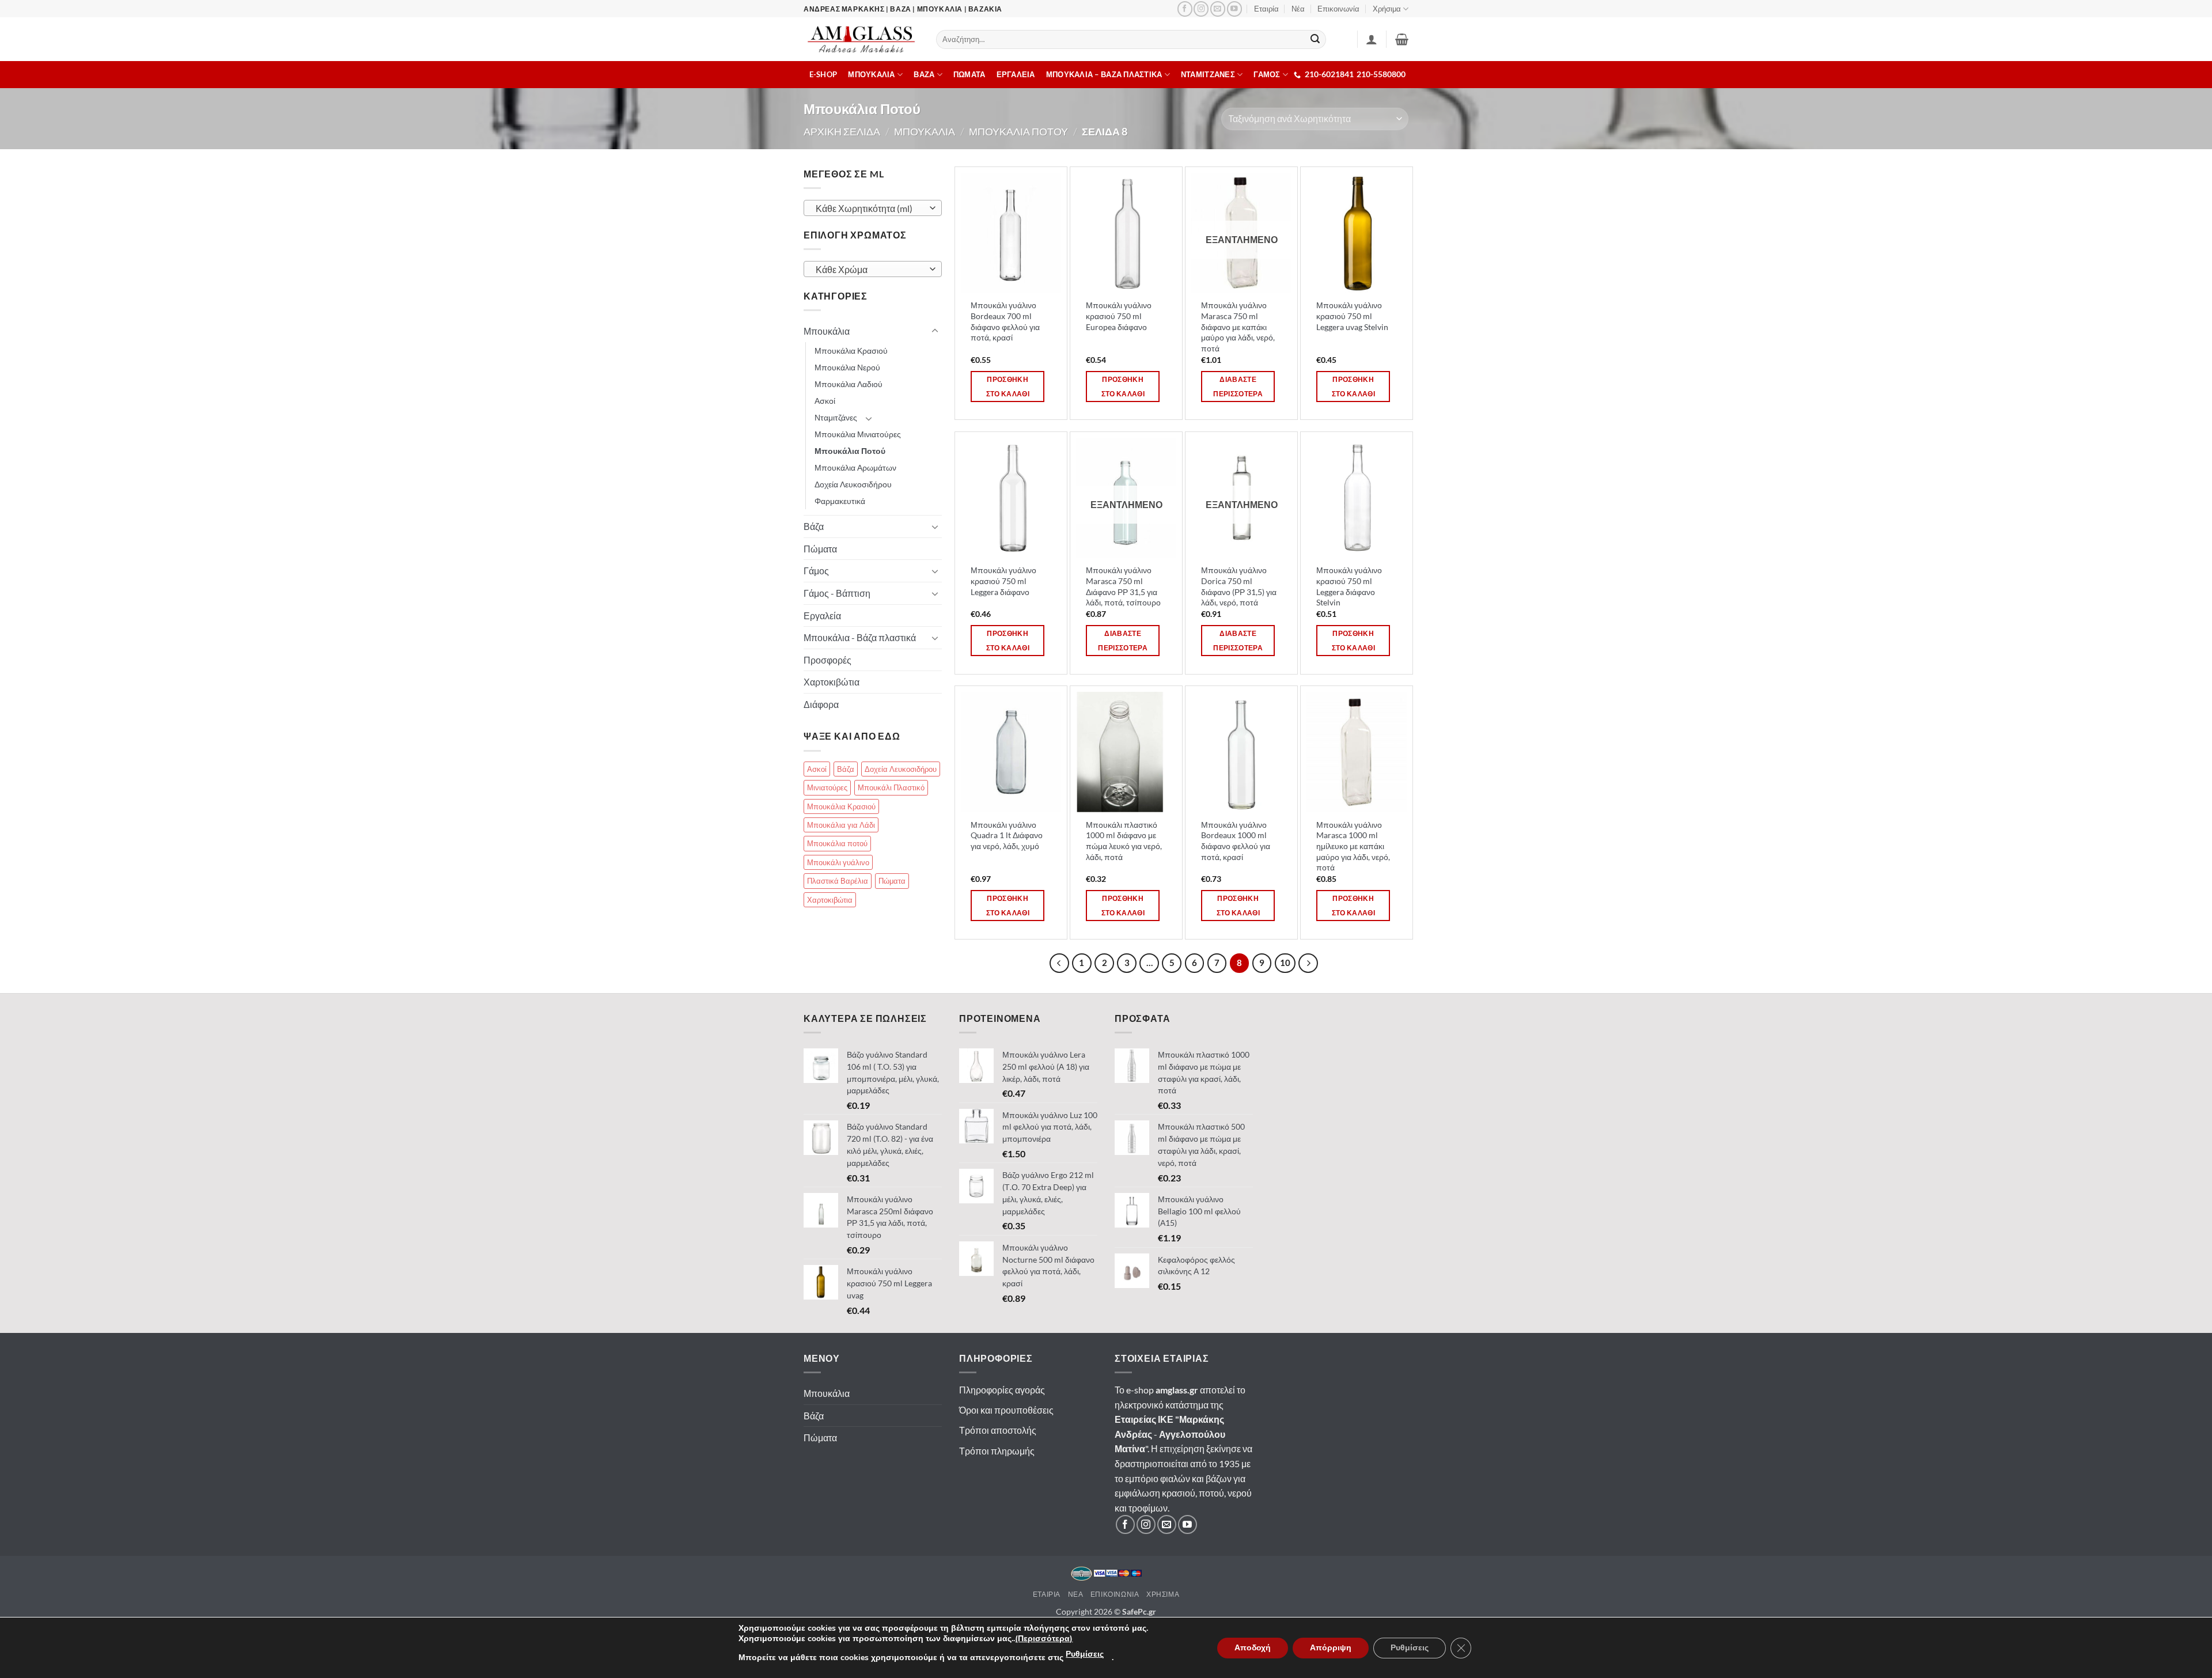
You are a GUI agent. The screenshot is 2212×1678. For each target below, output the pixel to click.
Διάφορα (821, 704)
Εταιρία (1266, 9)
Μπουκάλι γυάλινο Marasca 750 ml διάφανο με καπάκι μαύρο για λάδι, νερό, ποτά (1238, 327)
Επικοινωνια (1115, 1594)
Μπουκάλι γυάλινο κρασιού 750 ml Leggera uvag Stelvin (1352, 316)
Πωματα (969, 74)
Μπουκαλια (871, 74)
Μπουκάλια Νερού (847, 367)
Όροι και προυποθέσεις (1006, 1410)
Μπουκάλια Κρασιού (851, 351)
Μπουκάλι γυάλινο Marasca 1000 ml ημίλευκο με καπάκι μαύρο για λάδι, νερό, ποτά (1353, 846)
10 (1285, 963)
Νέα (1298, 9)
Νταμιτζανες (1208, 74)
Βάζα (814, 526)
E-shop (823, 74)
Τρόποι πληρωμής (997, 1451)
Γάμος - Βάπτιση (837, 593)
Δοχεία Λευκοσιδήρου (853, 484)
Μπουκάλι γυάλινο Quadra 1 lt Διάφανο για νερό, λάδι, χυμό (1007, 835)
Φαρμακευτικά (840, 501)
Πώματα (820, 549)
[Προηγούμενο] (1059, 963)
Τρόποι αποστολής (998, 1430)
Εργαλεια (1016, 74)
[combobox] (873, 208)
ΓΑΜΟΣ (1267, 74)
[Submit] (1316, 40)
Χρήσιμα (1387, 9)
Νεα (1076, 1594)
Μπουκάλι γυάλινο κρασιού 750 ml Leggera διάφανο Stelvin (1349, 586)
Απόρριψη (1331, 1648)
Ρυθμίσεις (1085, 1654)
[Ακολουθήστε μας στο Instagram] (1201, 9)
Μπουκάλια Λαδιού (849, 384)
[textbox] (870, 209)
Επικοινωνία (1338, 9)
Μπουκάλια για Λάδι (841, 825)
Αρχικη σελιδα (842, 131)
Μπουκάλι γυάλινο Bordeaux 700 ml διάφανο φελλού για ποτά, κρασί (1005, 321)
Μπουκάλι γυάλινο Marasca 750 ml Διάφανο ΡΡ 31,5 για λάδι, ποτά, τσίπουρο (1123, 586)
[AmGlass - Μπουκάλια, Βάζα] (861, 39)
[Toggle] (935, 331)
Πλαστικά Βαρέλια (838, 881)
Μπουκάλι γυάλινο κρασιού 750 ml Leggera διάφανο (1003, 581)
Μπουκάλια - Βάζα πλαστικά (860, 637)
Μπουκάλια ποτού (837, 843)
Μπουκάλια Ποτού (850, 451)
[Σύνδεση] (1372, 39)
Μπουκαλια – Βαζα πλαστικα (1104, 74)
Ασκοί (825, 401)
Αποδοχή (1253, 1648)
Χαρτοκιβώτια (832, 682)
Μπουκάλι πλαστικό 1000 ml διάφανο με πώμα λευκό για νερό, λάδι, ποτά (1124, 841)
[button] (1402, 39)
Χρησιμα (1163, 1594)
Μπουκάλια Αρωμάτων (855, 467)
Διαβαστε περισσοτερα (1238, 387)
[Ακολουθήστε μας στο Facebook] (1185, 9)
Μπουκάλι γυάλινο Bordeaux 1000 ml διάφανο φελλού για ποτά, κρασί (1236, 841)
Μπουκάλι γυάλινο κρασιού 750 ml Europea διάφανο (1119, 316)
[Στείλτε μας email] (1218, 9)
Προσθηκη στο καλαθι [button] (1008, 387)
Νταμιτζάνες (836, 417)
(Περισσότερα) (1044, 1639)
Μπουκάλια (827, 331)
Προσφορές (827, 660)
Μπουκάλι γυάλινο (838, 862)
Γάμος (816, 571)
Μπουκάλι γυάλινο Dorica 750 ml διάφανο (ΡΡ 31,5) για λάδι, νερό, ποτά (1239, 586)
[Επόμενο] (1308, 963)
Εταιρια (1047, 1594)
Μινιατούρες (827, 787)
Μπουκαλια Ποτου (1018, 131)
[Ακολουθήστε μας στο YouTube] (1234, 9)
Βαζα (924, 74)
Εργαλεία (822, 615)
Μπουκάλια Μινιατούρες (858, 434)
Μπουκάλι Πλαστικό (891, 787)
